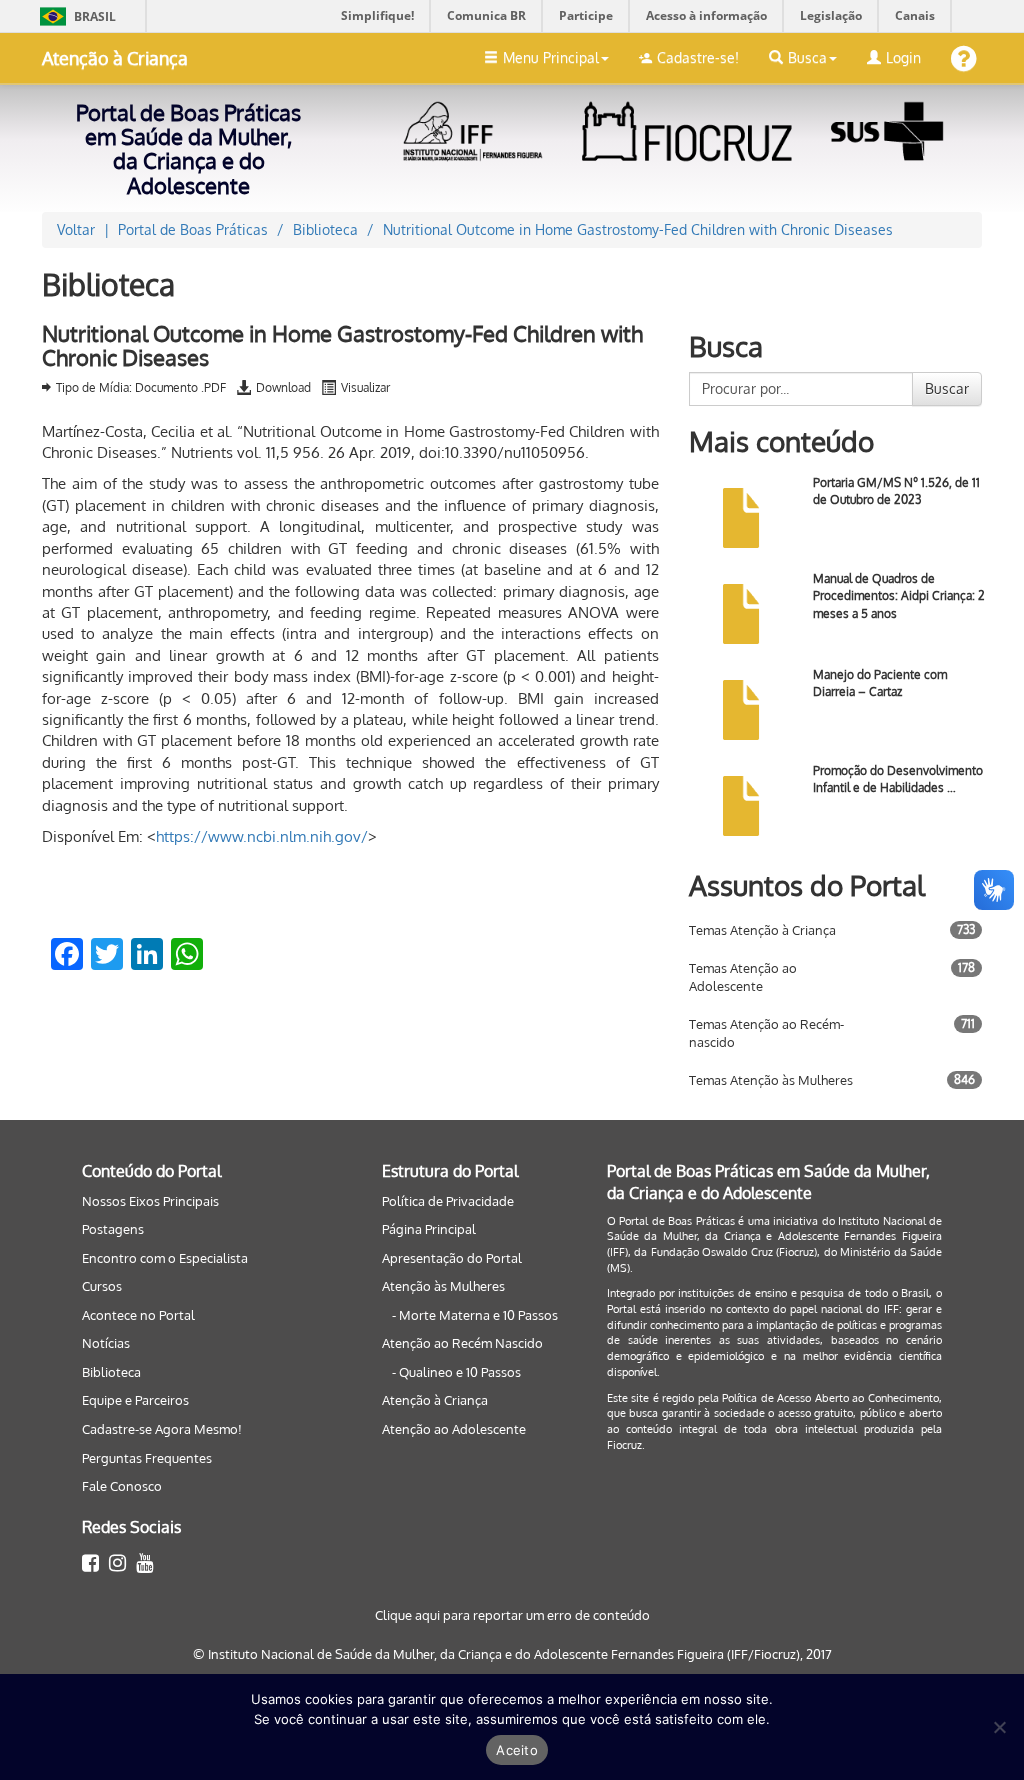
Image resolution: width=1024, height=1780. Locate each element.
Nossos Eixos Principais (150, 1201)
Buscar (947, 388)
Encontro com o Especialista (165, 1258)
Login (903, 57)
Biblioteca (111, 1372)
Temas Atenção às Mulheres (771, 1080)
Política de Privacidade (448, 1201)
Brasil (74, 16)
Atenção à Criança (115, 58)
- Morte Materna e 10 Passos (475, 1315)
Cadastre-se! (698, 57)
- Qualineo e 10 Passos (456, 1372)
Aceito (517, 1750)
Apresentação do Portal (452, 1258)
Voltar (76, 229)
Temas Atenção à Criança (762, 930)
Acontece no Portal (138, 1315)
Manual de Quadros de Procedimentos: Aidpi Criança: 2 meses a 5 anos (899, 595)
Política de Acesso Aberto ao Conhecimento (830, 1398)
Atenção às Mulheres (443, 1286)
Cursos (102, 1286)
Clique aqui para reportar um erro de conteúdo (512, 1615)
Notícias (106, 1343)
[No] (999, 1727)
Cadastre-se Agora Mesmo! (162, 1429)
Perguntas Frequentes (147, 1458)
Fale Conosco (122, 1486)
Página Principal (429, 1229)
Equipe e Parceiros (135, 1400)
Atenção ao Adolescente (454, 1429)
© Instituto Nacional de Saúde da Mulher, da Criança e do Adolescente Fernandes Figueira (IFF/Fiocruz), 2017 (512, 1654)
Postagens (113, 1229)
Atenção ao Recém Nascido (462, 1343)
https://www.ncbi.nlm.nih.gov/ (262, 836)
